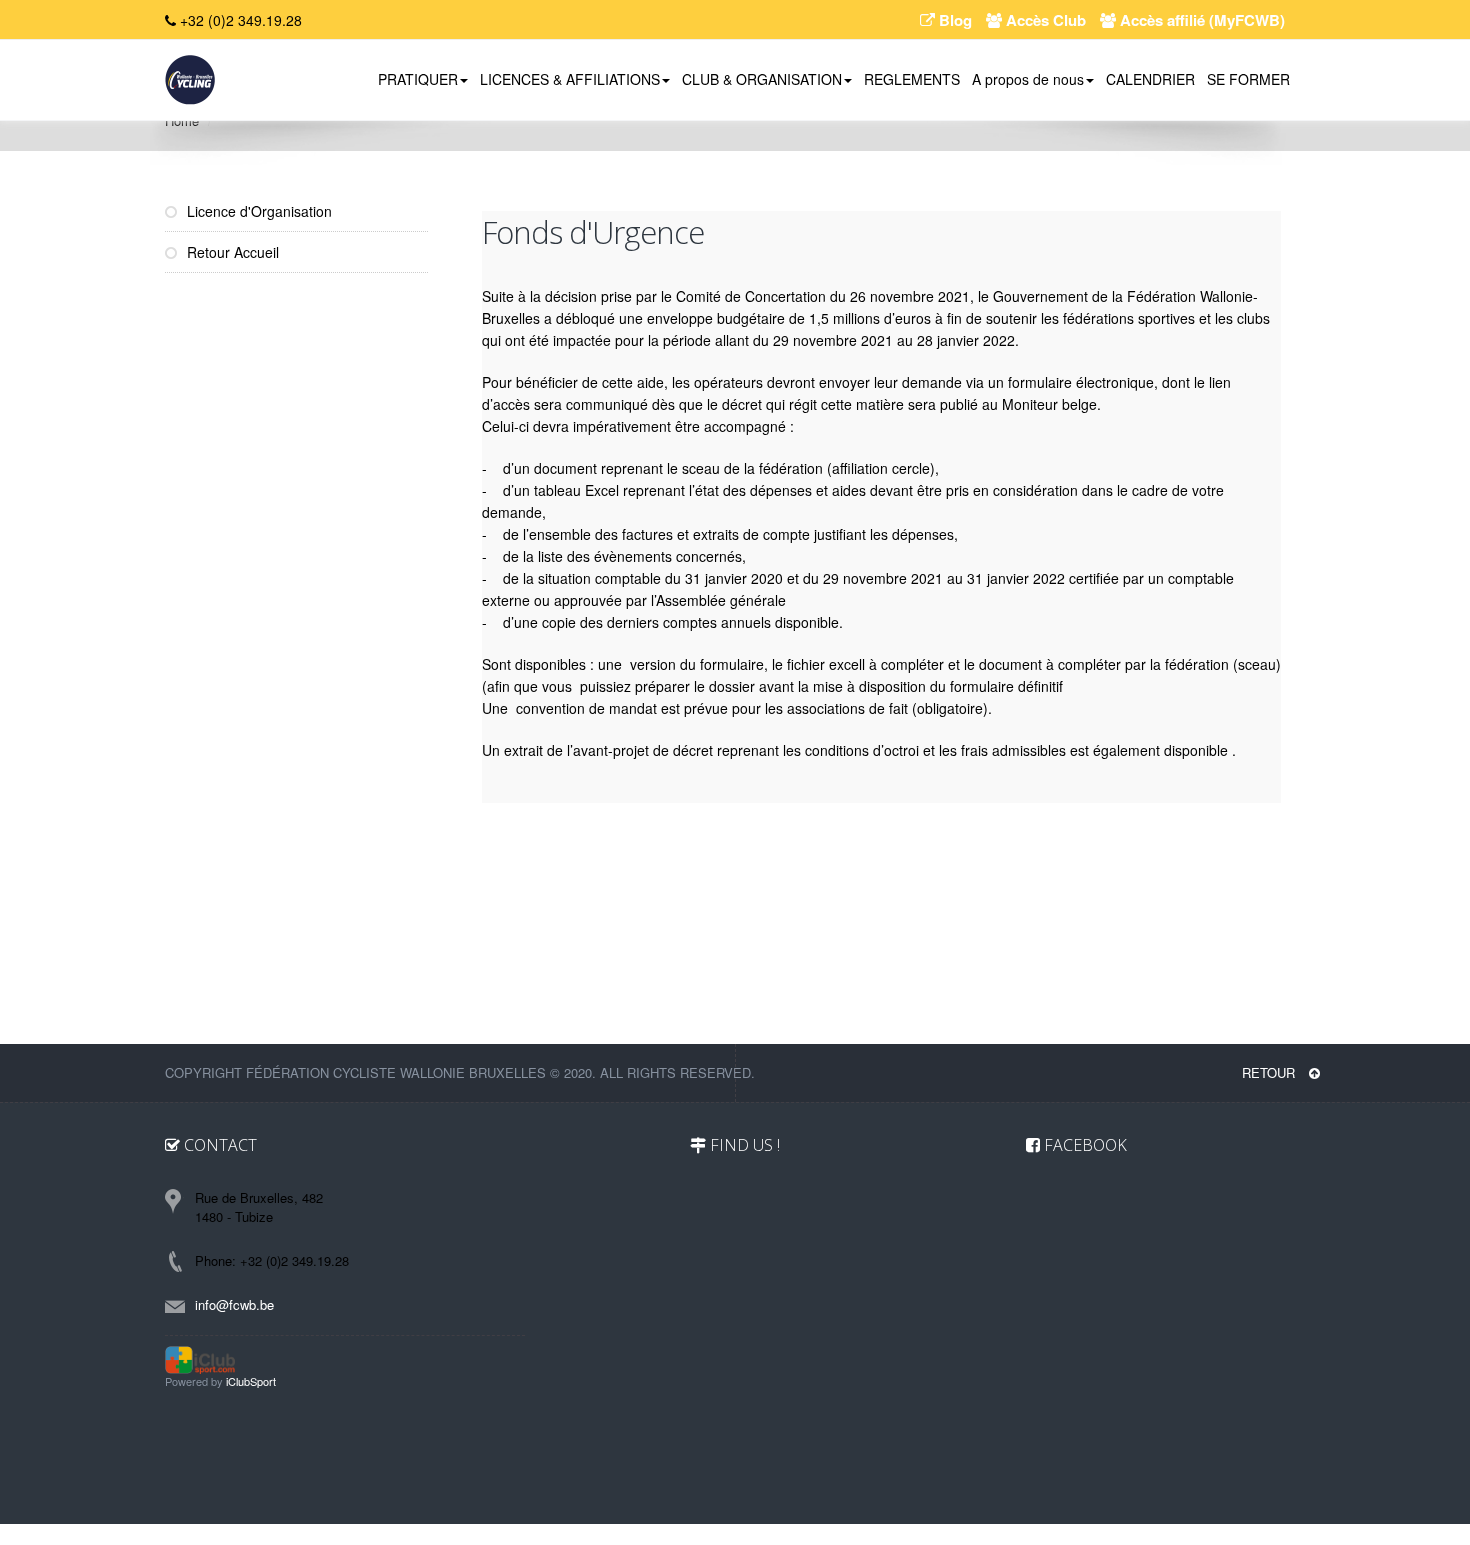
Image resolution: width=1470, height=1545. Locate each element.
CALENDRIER (1150, 79)
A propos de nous (1028, 79)
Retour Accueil (231, 252)
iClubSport (251, 1381)
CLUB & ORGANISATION (762, 79)
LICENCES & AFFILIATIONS (570, 79)
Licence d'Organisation (257, 211)
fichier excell (826, 664)
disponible (1196, 750)
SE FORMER (1248, 79)
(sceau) (1257, 664)
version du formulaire (697, 664)
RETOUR (1270, 1072)
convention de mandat (586, 708)
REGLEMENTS (912, 79)
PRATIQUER (418, 79)
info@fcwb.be (234, 1304)
